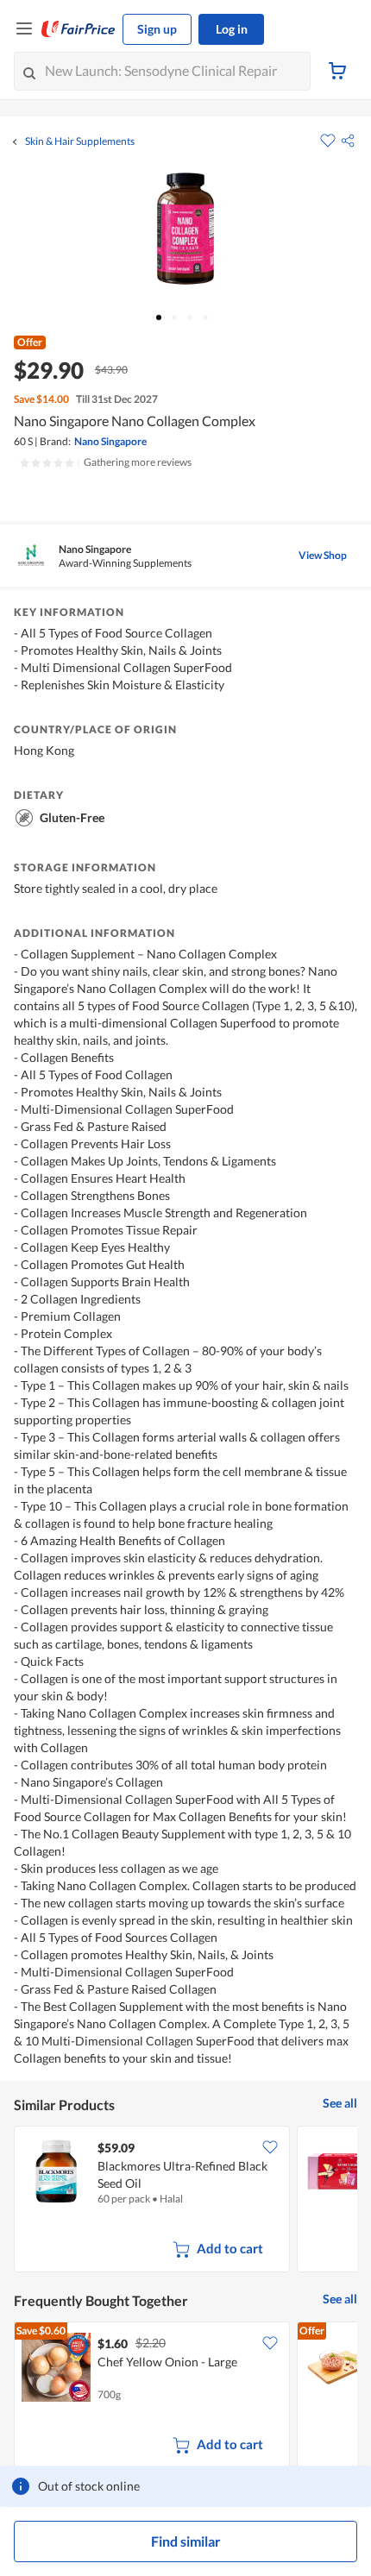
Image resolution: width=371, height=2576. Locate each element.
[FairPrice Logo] (79, 29)
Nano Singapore (110, 441)
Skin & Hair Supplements (80, 141)
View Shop (323, 555)
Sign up (157, 29)
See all (340, 2103)
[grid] (185, 2201)
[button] (348, 141)
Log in (232, 29)
